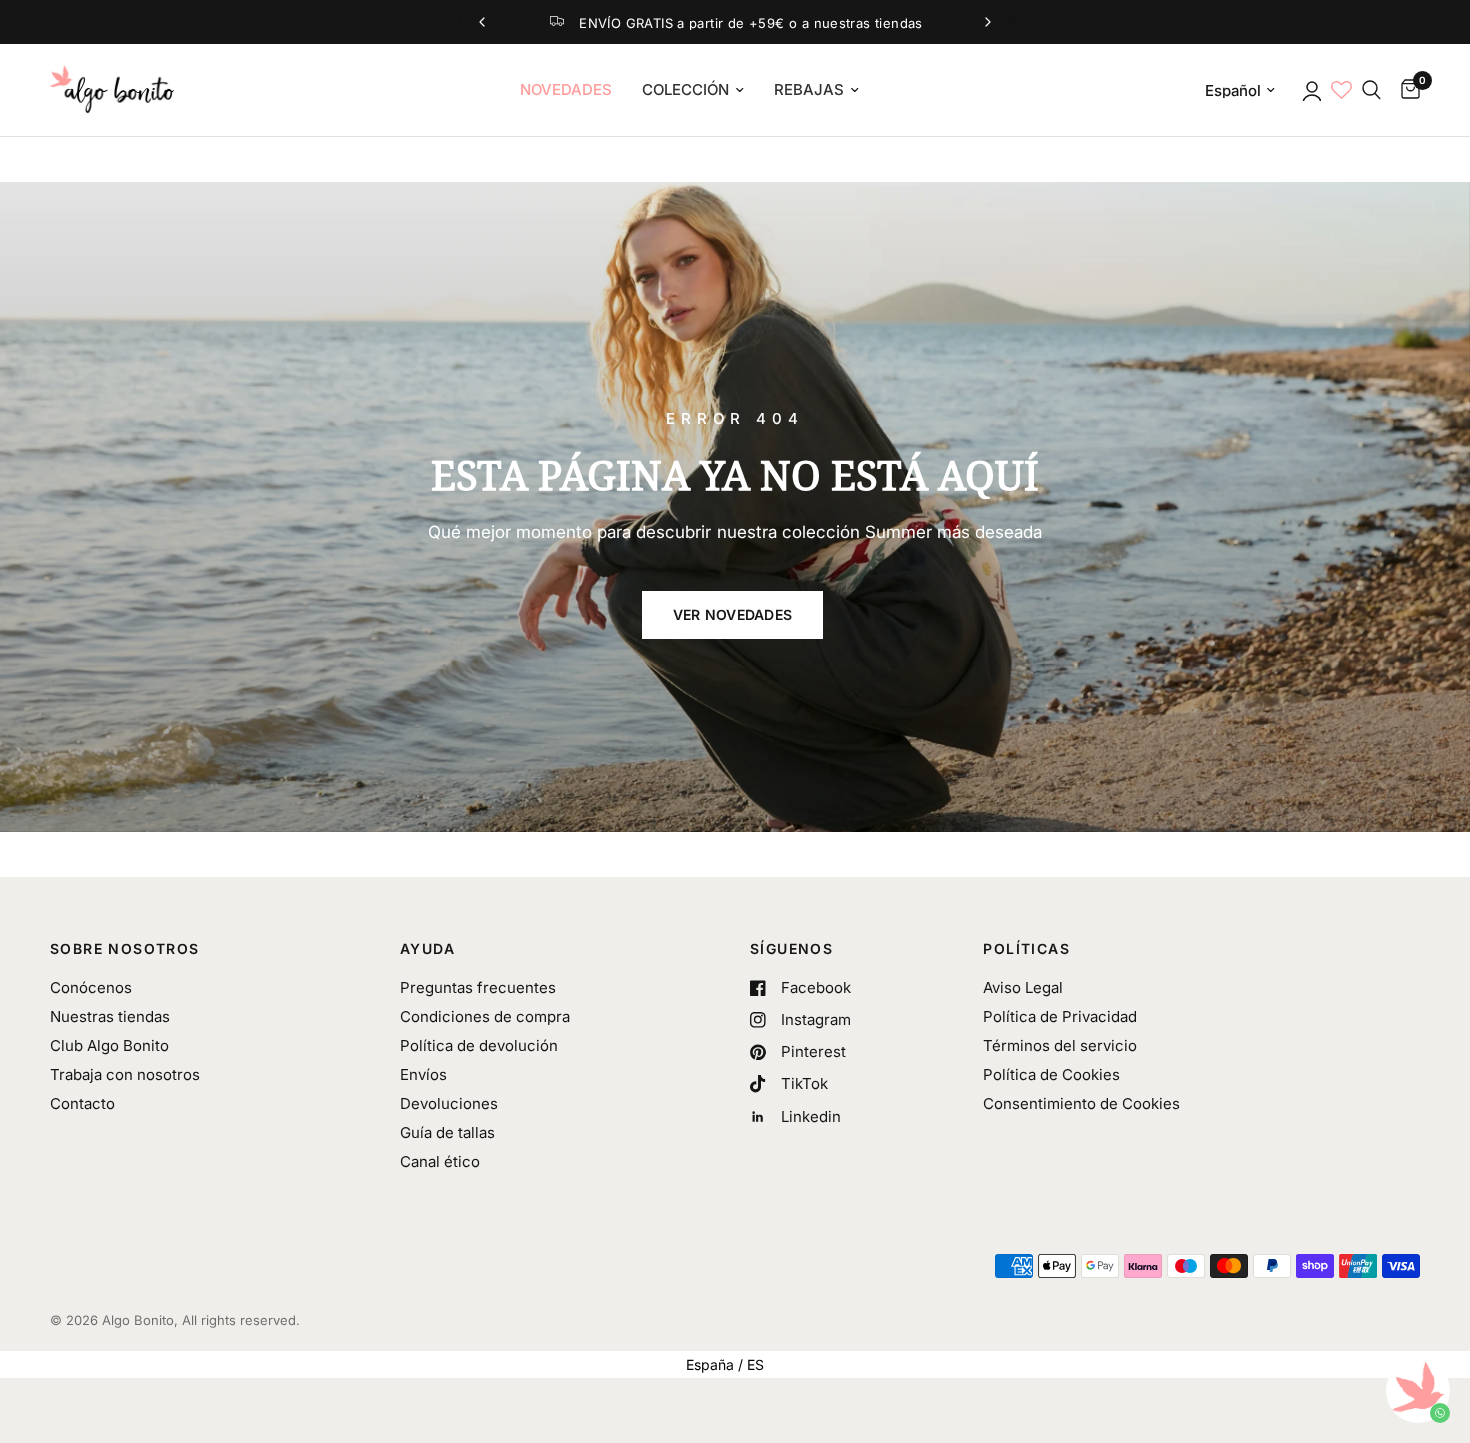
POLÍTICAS (1026, 949)
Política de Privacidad (1060, 1016)
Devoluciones (449, 1103)
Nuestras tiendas (110, 1016)
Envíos (423, 1074)
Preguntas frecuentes (478, 987)
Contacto (82, 1103)
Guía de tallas (447, 1132)
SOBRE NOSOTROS (125, 949)
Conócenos (91, 987)
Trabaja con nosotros (125, 1074)
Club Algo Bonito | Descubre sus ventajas (770, 23)
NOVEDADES (566, 89)
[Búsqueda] (1371, 90)
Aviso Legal (1023, 987)
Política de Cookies (1051, 1074)
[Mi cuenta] (1310, 90)
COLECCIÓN (685, 89)
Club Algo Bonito (109, 1045)
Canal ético (440, 1161)
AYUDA (427, 949)
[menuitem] (566, 90)
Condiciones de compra (485, 1016)
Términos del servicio (1060, 1045)
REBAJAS (809, 89)
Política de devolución (479, 1045)
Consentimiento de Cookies (1081, 1103)
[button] (733, 615)
